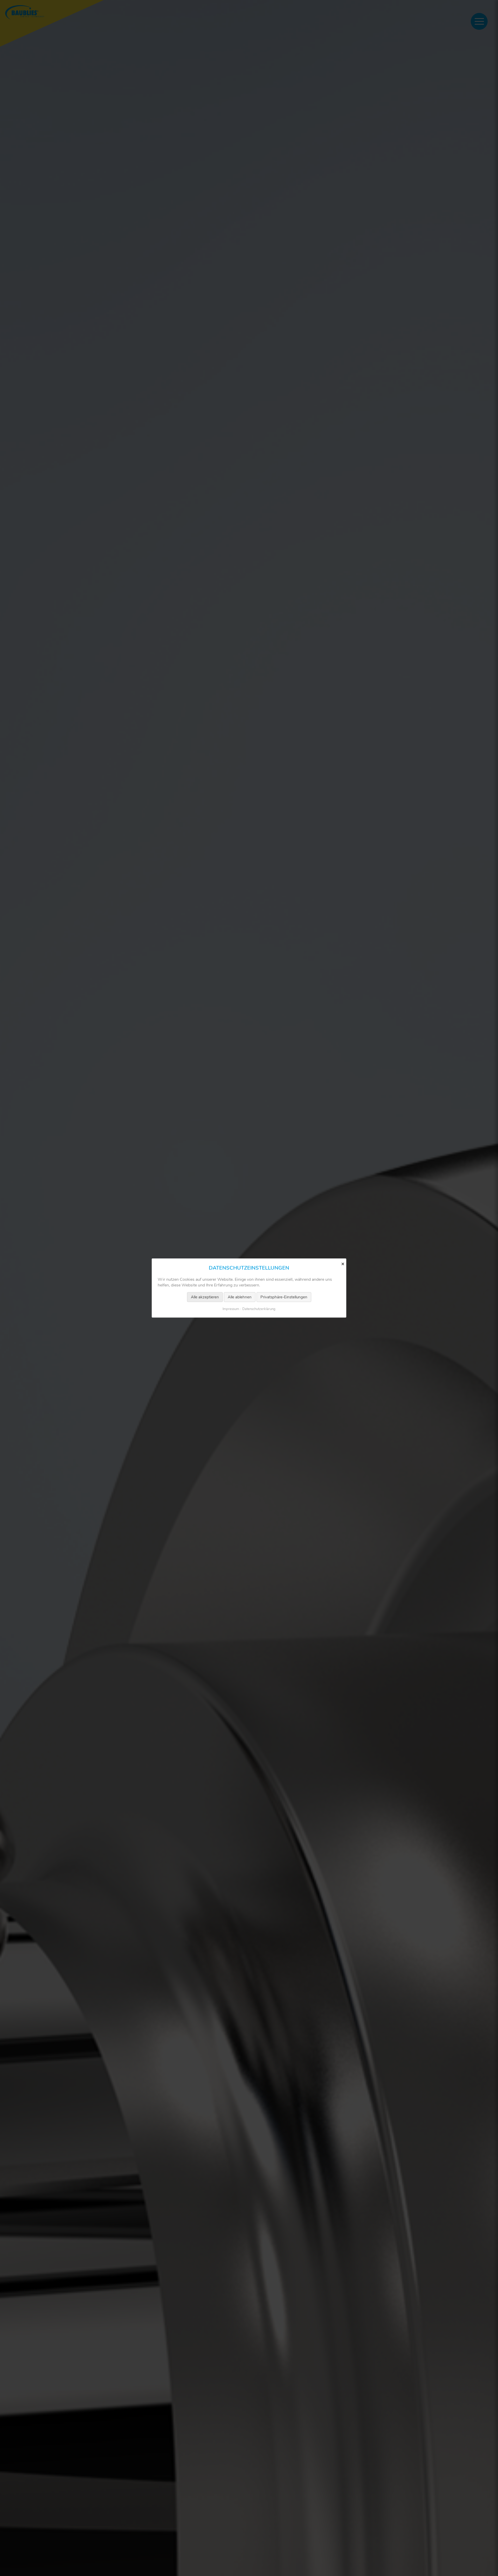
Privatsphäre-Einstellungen (284, 1297)
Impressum (231, 1309)
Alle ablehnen (240, 1297)
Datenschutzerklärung (259, 1309)
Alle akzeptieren (205, 1297)
